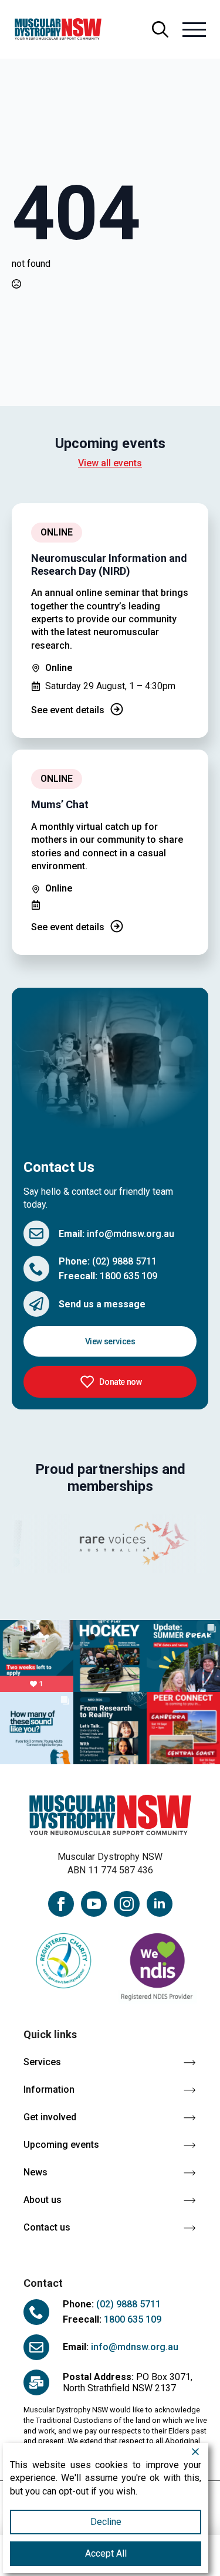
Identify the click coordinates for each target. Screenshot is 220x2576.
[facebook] (61, 1904)
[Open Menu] (194, 29)
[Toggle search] (160, 29)
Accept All (106, 2553)
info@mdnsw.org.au (131, 1234)
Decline (106, 2522)
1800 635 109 (128, 1276)
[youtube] (94, 1904)
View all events (110, 463)
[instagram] (127, 1904)
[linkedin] (160, 1904)
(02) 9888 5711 (124, 1261)
